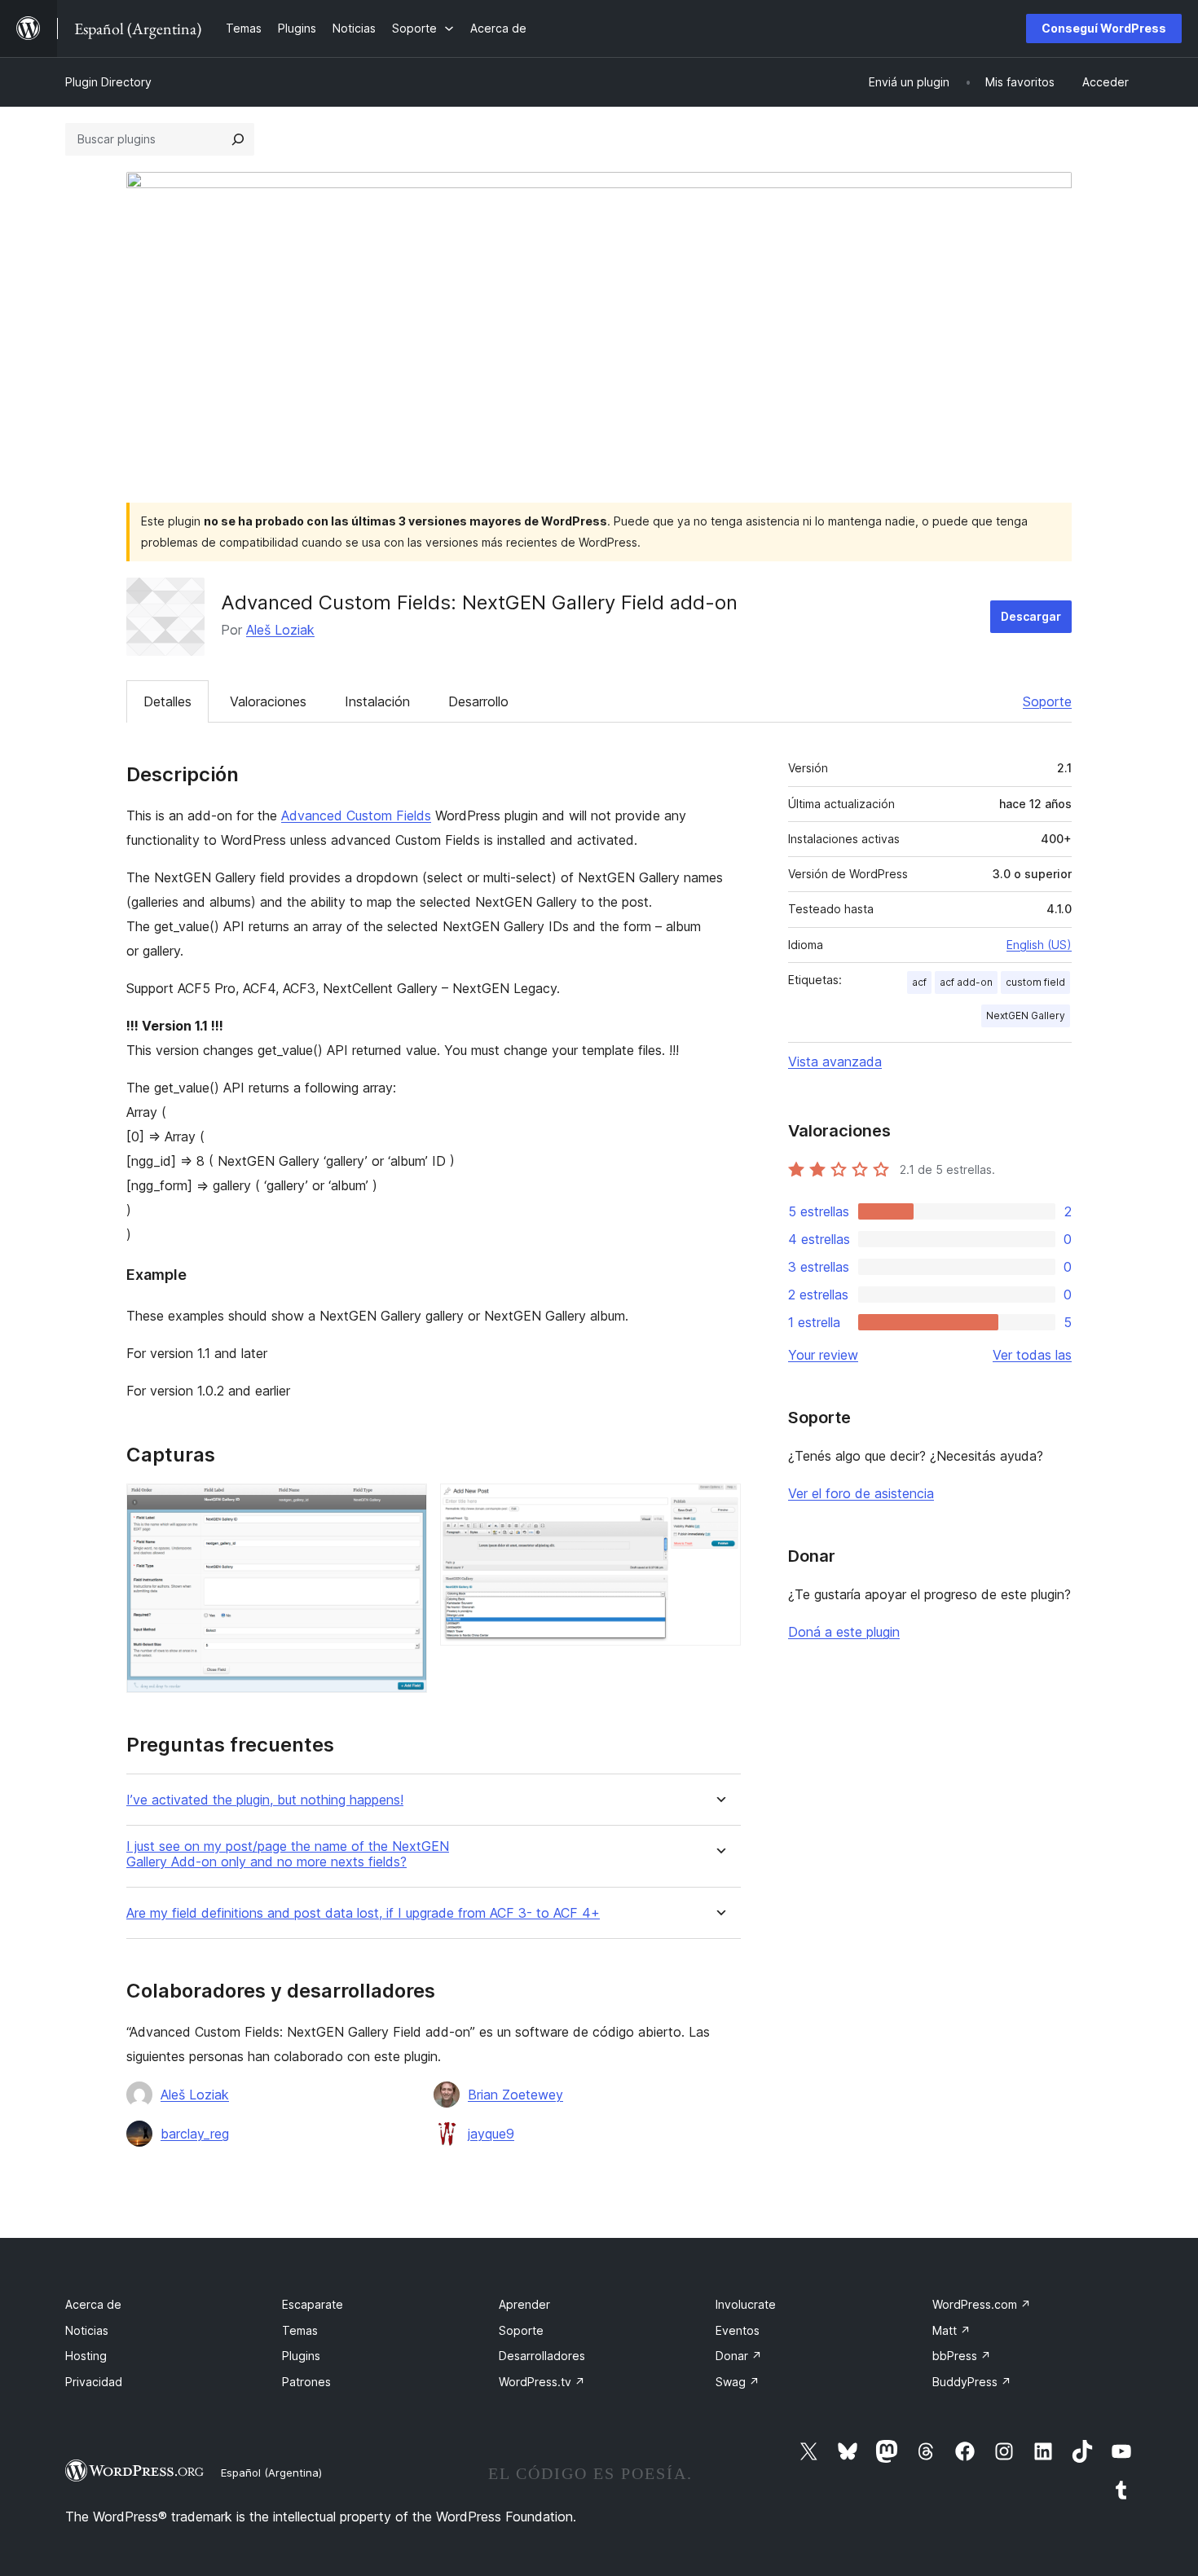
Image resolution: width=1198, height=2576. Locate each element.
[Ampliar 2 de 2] (719, 1506)
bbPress (962, 2356)
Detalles (167, 701)
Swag (738, 2382)
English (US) (1039, 945)
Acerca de (93, 2304)
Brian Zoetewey (515, 2095)
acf (919, 982)
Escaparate (313, 2304)
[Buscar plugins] (238, 139)
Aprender (524, 2304)
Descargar (1031, 616)
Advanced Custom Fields (356, 815)
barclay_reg (195, 2134)
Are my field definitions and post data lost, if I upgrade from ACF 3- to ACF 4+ (363, 1913)
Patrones (306, 2382)
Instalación (377, 701)
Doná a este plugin (844, 1632)
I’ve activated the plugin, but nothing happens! (265, 1800)
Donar (739, 2356)
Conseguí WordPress (1104, 28)
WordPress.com (982, 2304)
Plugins (301, 2356)
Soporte (1047, 701)
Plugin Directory (108, 82)
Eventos (738, 2330)
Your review (823, 1355)
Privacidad (94, 2382)
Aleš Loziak (280, 630)
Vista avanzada (835, 1062)
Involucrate (746, 2304)
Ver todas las (1032, 1355)
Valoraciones (268, 701)
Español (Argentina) (271, 2473)
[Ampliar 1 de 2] (405, 1506)
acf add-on (966, 982)
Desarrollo (478, 701)
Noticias (87, 2330)
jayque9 (491, 2134)
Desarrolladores (542, 2356)
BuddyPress (972, 2382)
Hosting (86, 2356)
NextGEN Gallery (1026, 1015)
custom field (1035, 982)
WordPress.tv (542, 2382)
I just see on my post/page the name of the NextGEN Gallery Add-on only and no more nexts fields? (288, 1854)
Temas (300, 2330)
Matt (951, 2330)
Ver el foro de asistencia (861, 1493)
